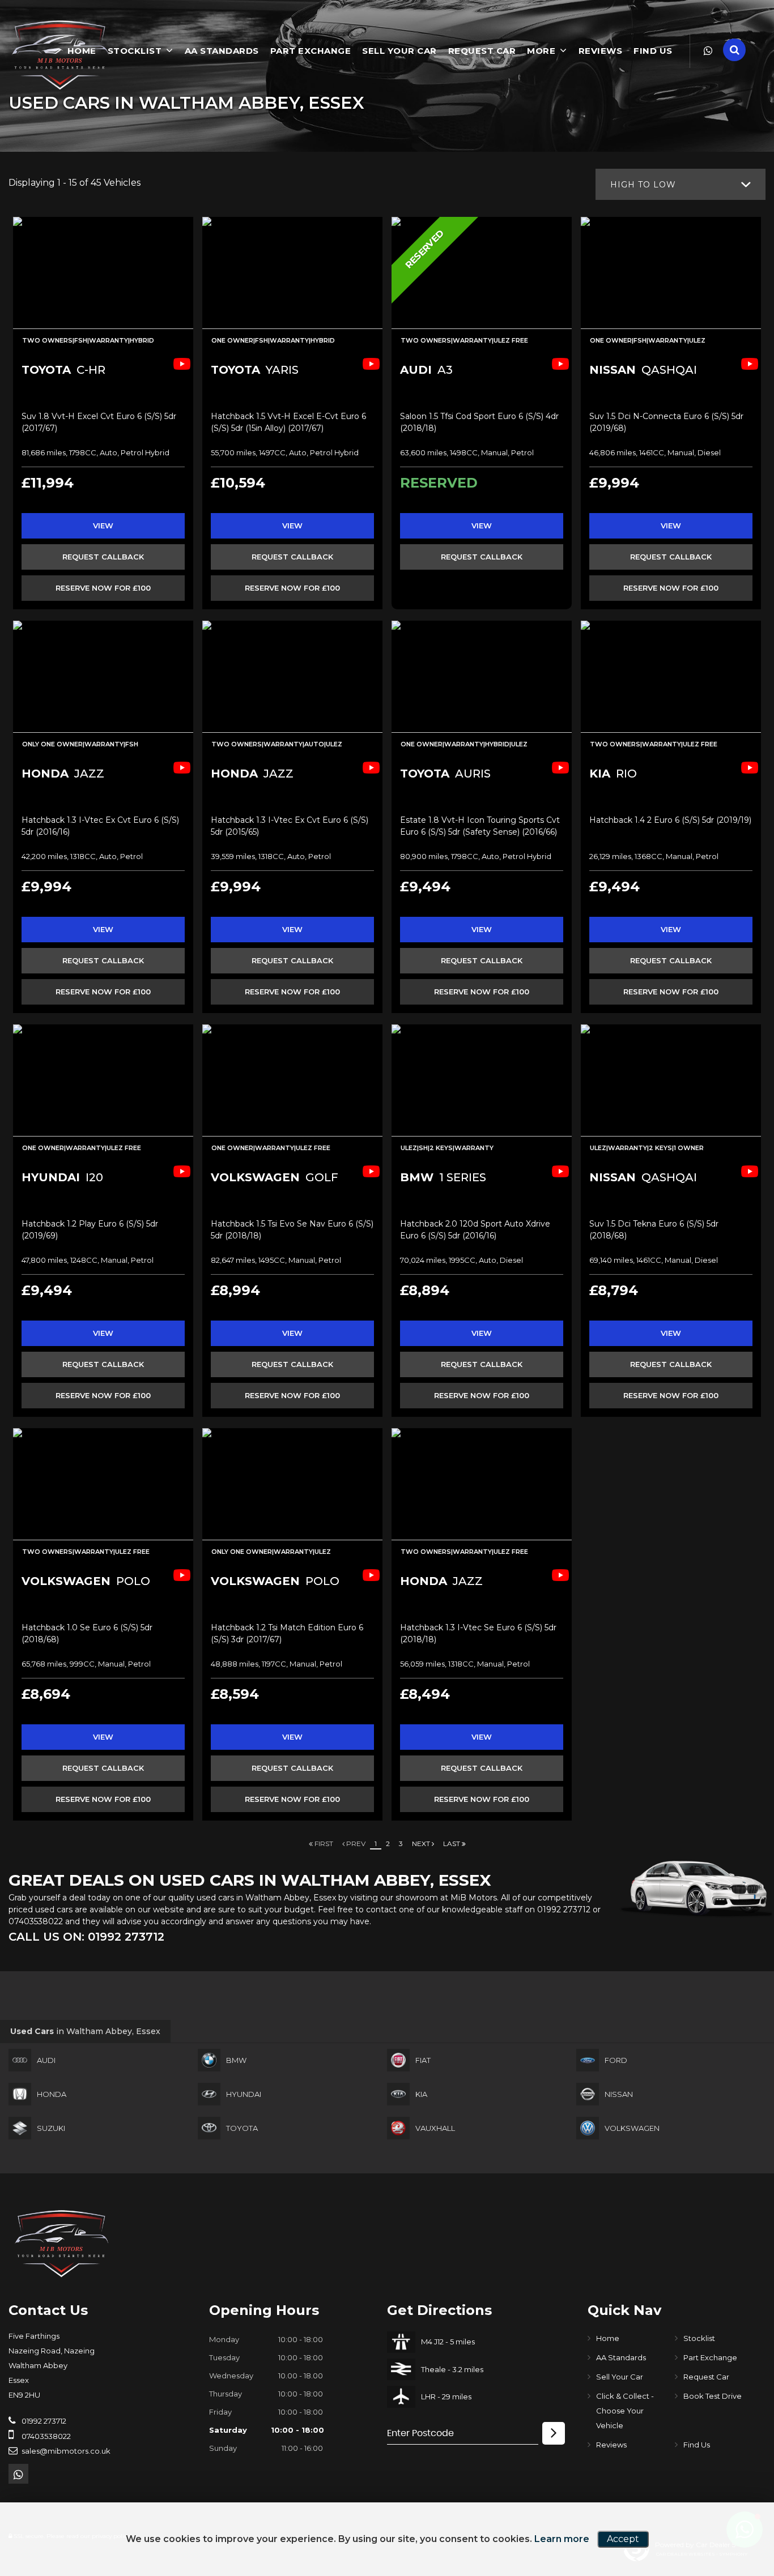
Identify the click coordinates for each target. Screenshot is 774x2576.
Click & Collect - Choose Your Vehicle (625, 2411)
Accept (623, 2539)
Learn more (562, 2539)
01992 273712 (564, 1909)
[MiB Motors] (59, 55)
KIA (421, 2094)
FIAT (423, 2060)
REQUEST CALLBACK (103, 557)
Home (608, 2338)
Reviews (601, 51)
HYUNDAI (244, 2094)
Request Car (482, 51)
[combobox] (681, 184)
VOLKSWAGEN (632, 2128)
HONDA (52, 2094)
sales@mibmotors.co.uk (65, 2451)
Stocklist (135, 51)
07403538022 (36, 1921)
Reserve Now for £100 (103, 588)
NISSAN (619, 2094)
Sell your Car (399, 51)
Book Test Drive (713, 2396)
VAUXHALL (435, 2128)
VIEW (103, 526)
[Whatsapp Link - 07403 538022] (708, 51)
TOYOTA (242, 2128)
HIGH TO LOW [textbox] (643, 185)
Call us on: (86, 1937)
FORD (616, 2060)
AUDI (46, 2060)
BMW (236, 2060)
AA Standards (222, 51)
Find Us (653, 51)
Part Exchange (311, 51)
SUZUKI (51, 2128)
